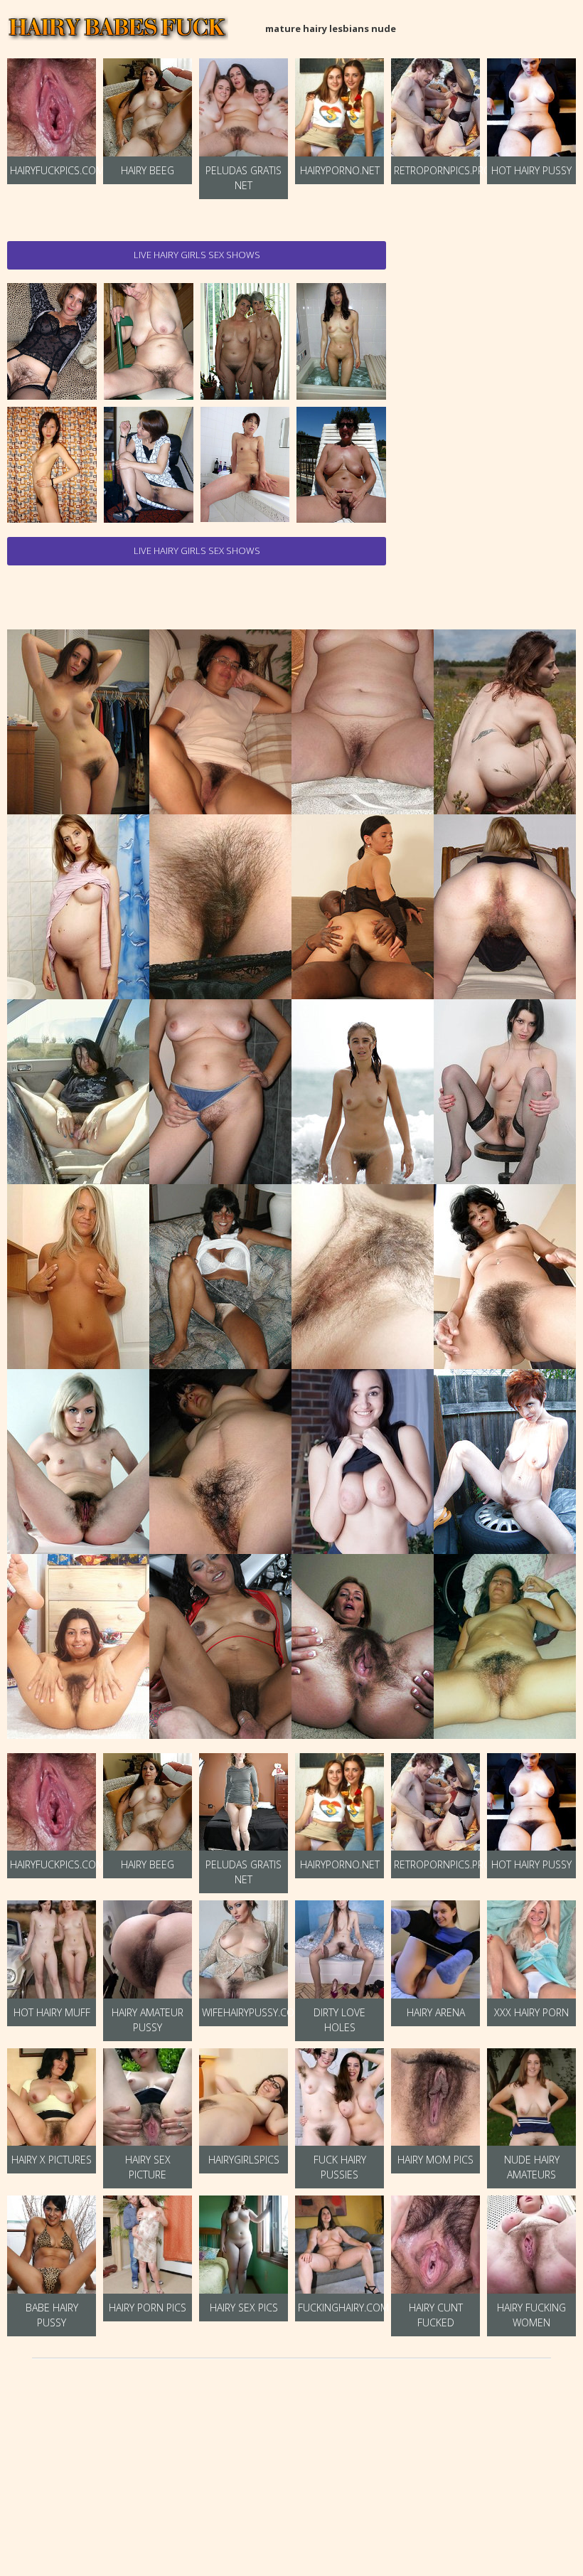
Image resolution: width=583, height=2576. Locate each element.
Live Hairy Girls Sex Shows (197, 255)
